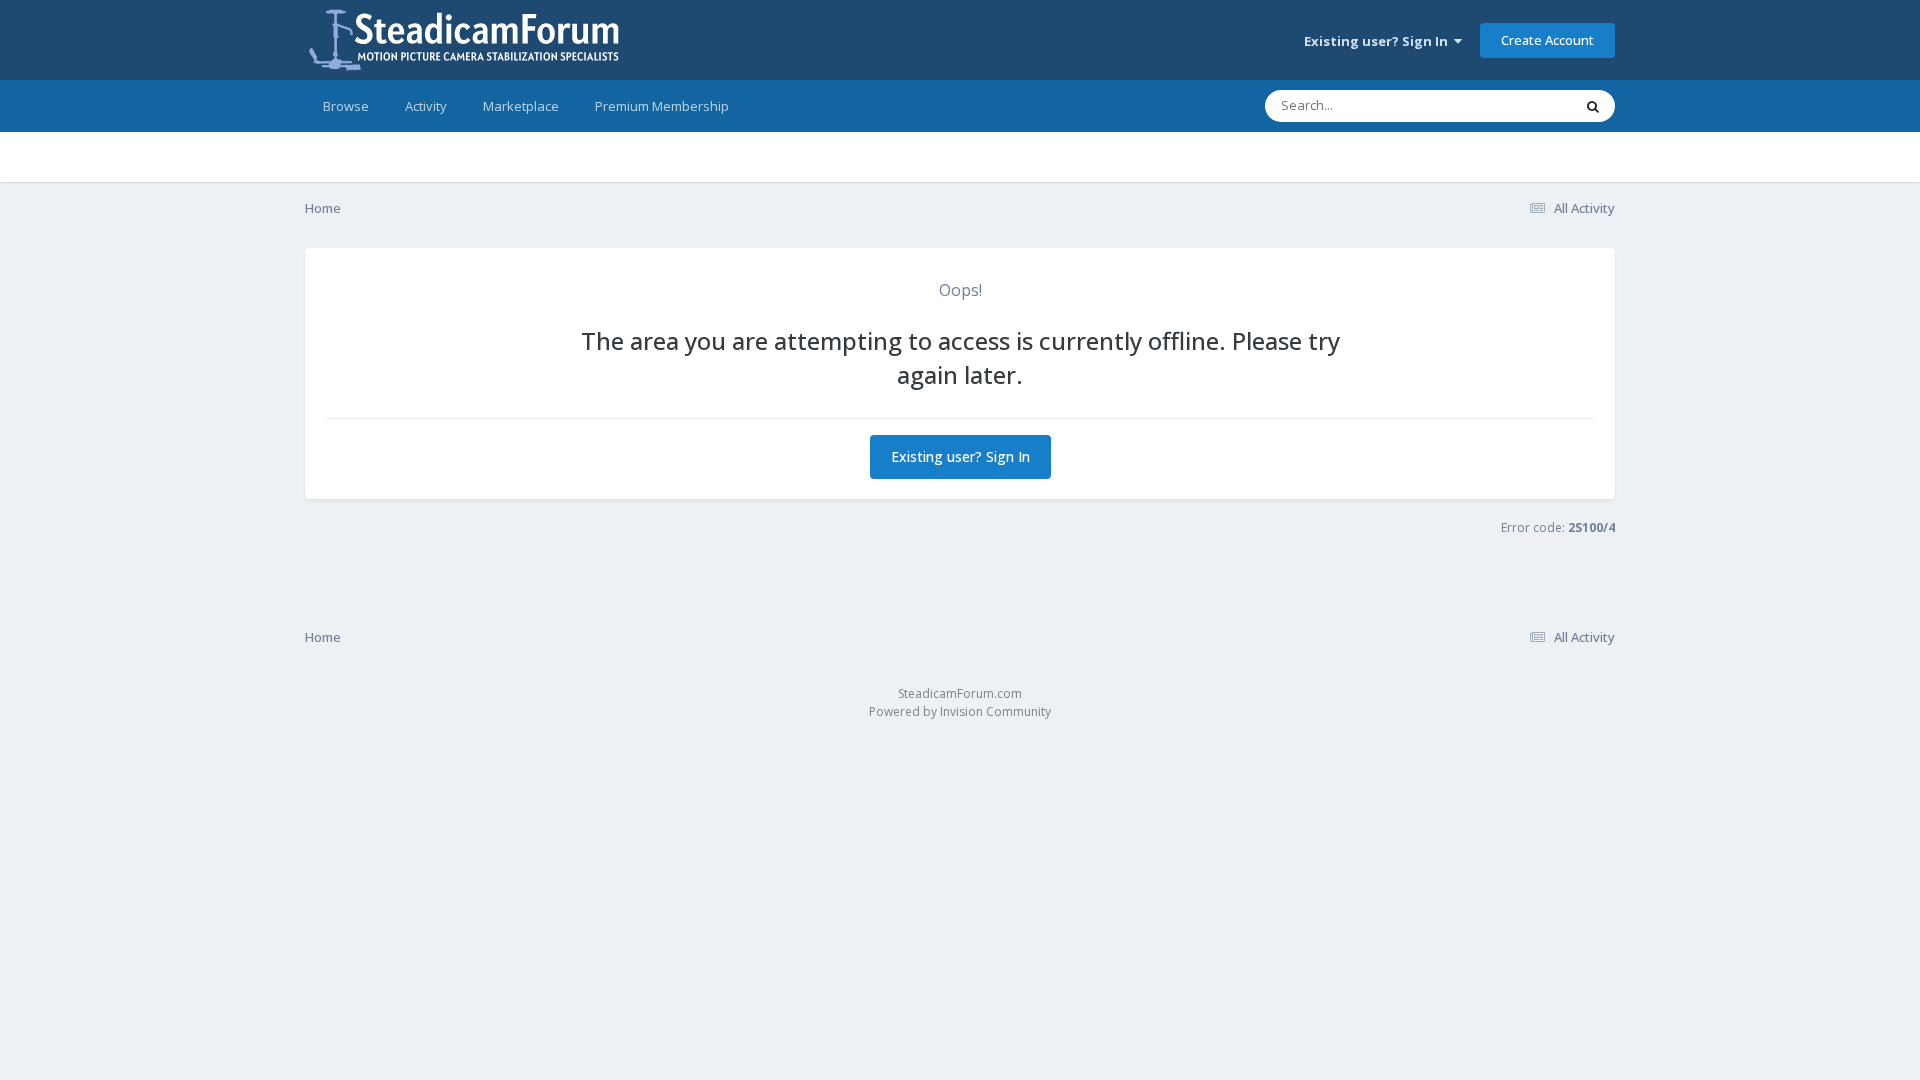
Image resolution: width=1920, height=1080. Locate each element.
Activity (426, 106)
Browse (346, 106)
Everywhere (1511, 105)
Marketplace (521, 106)
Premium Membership (662, 106)
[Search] (1593, 106)
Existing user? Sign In (1379, 41)
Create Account (1547, 40)
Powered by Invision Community (960, 711)
